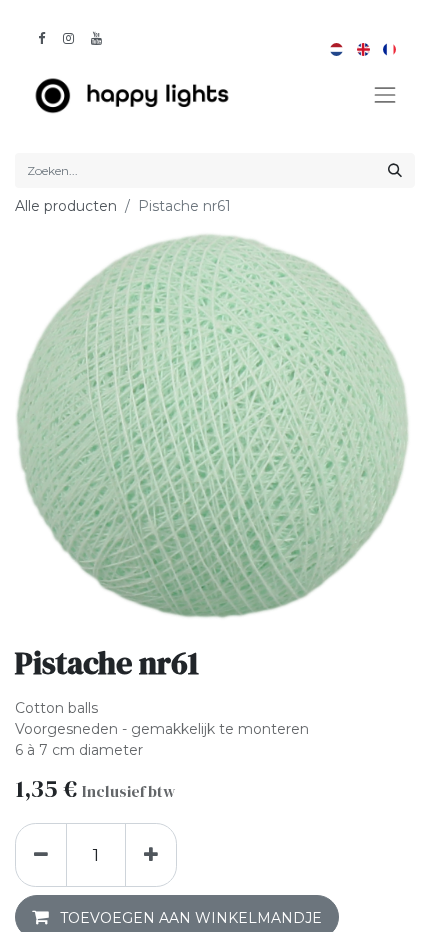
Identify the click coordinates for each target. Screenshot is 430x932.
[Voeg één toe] (151, 855)
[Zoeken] (395, 170)
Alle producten (66, 206)
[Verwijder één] (41, 855)
